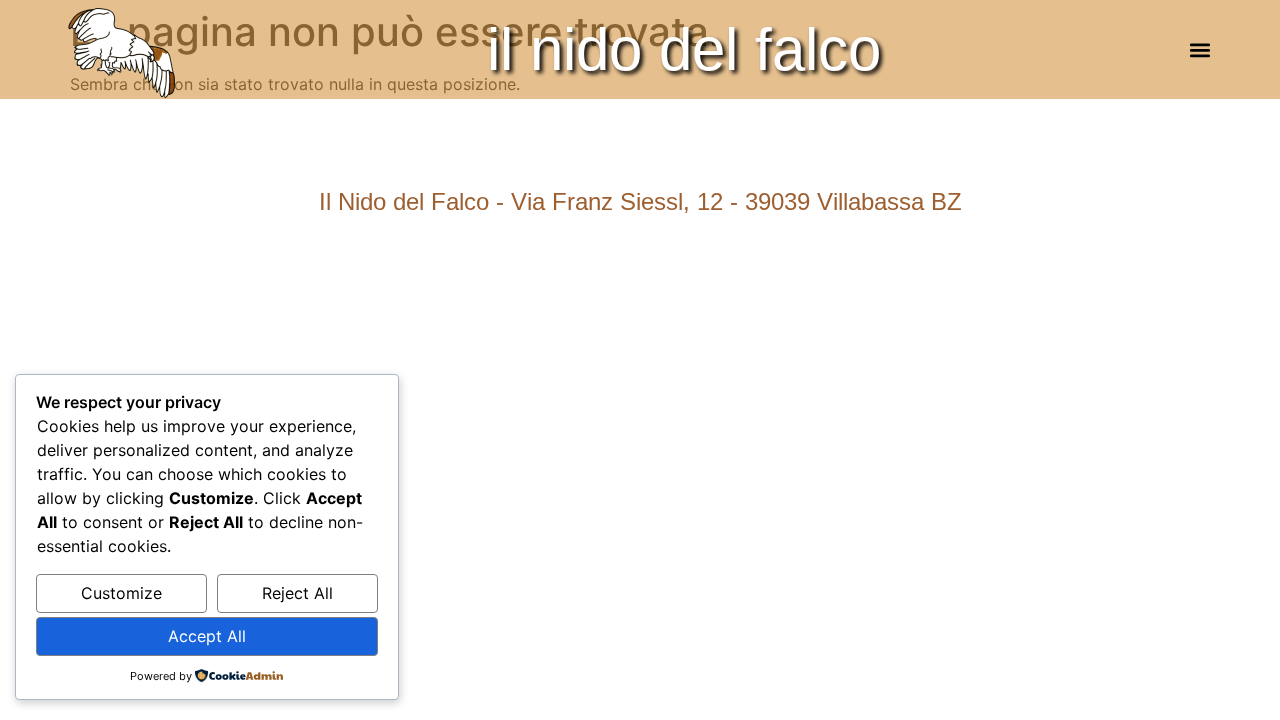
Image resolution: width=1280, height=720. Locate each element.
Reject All (297, 593)
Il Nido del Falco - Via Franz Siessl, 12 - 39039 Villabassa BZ (640, 201)
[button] (1199, 49)
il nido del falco (684, 49)
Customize (121, 593)
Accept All (207, 636)
